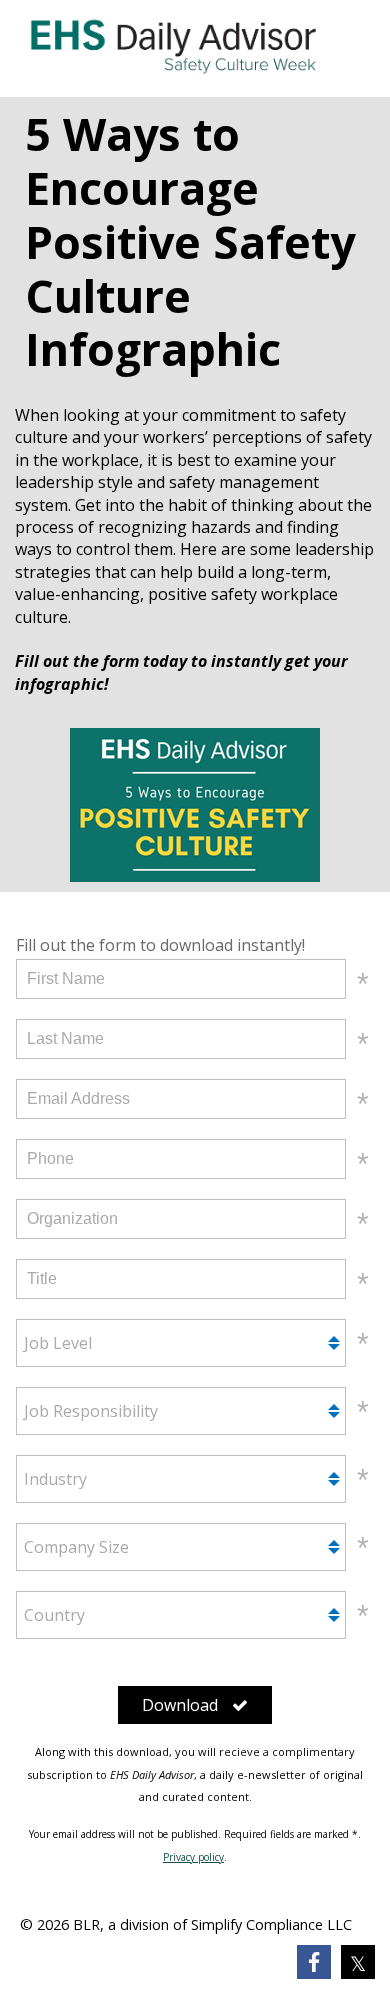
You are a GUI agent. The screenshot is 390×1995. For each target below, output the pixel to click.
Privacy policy (193, 1857)
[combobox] (181, 1343)
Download (180, 1705)
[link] (314, 1962)
